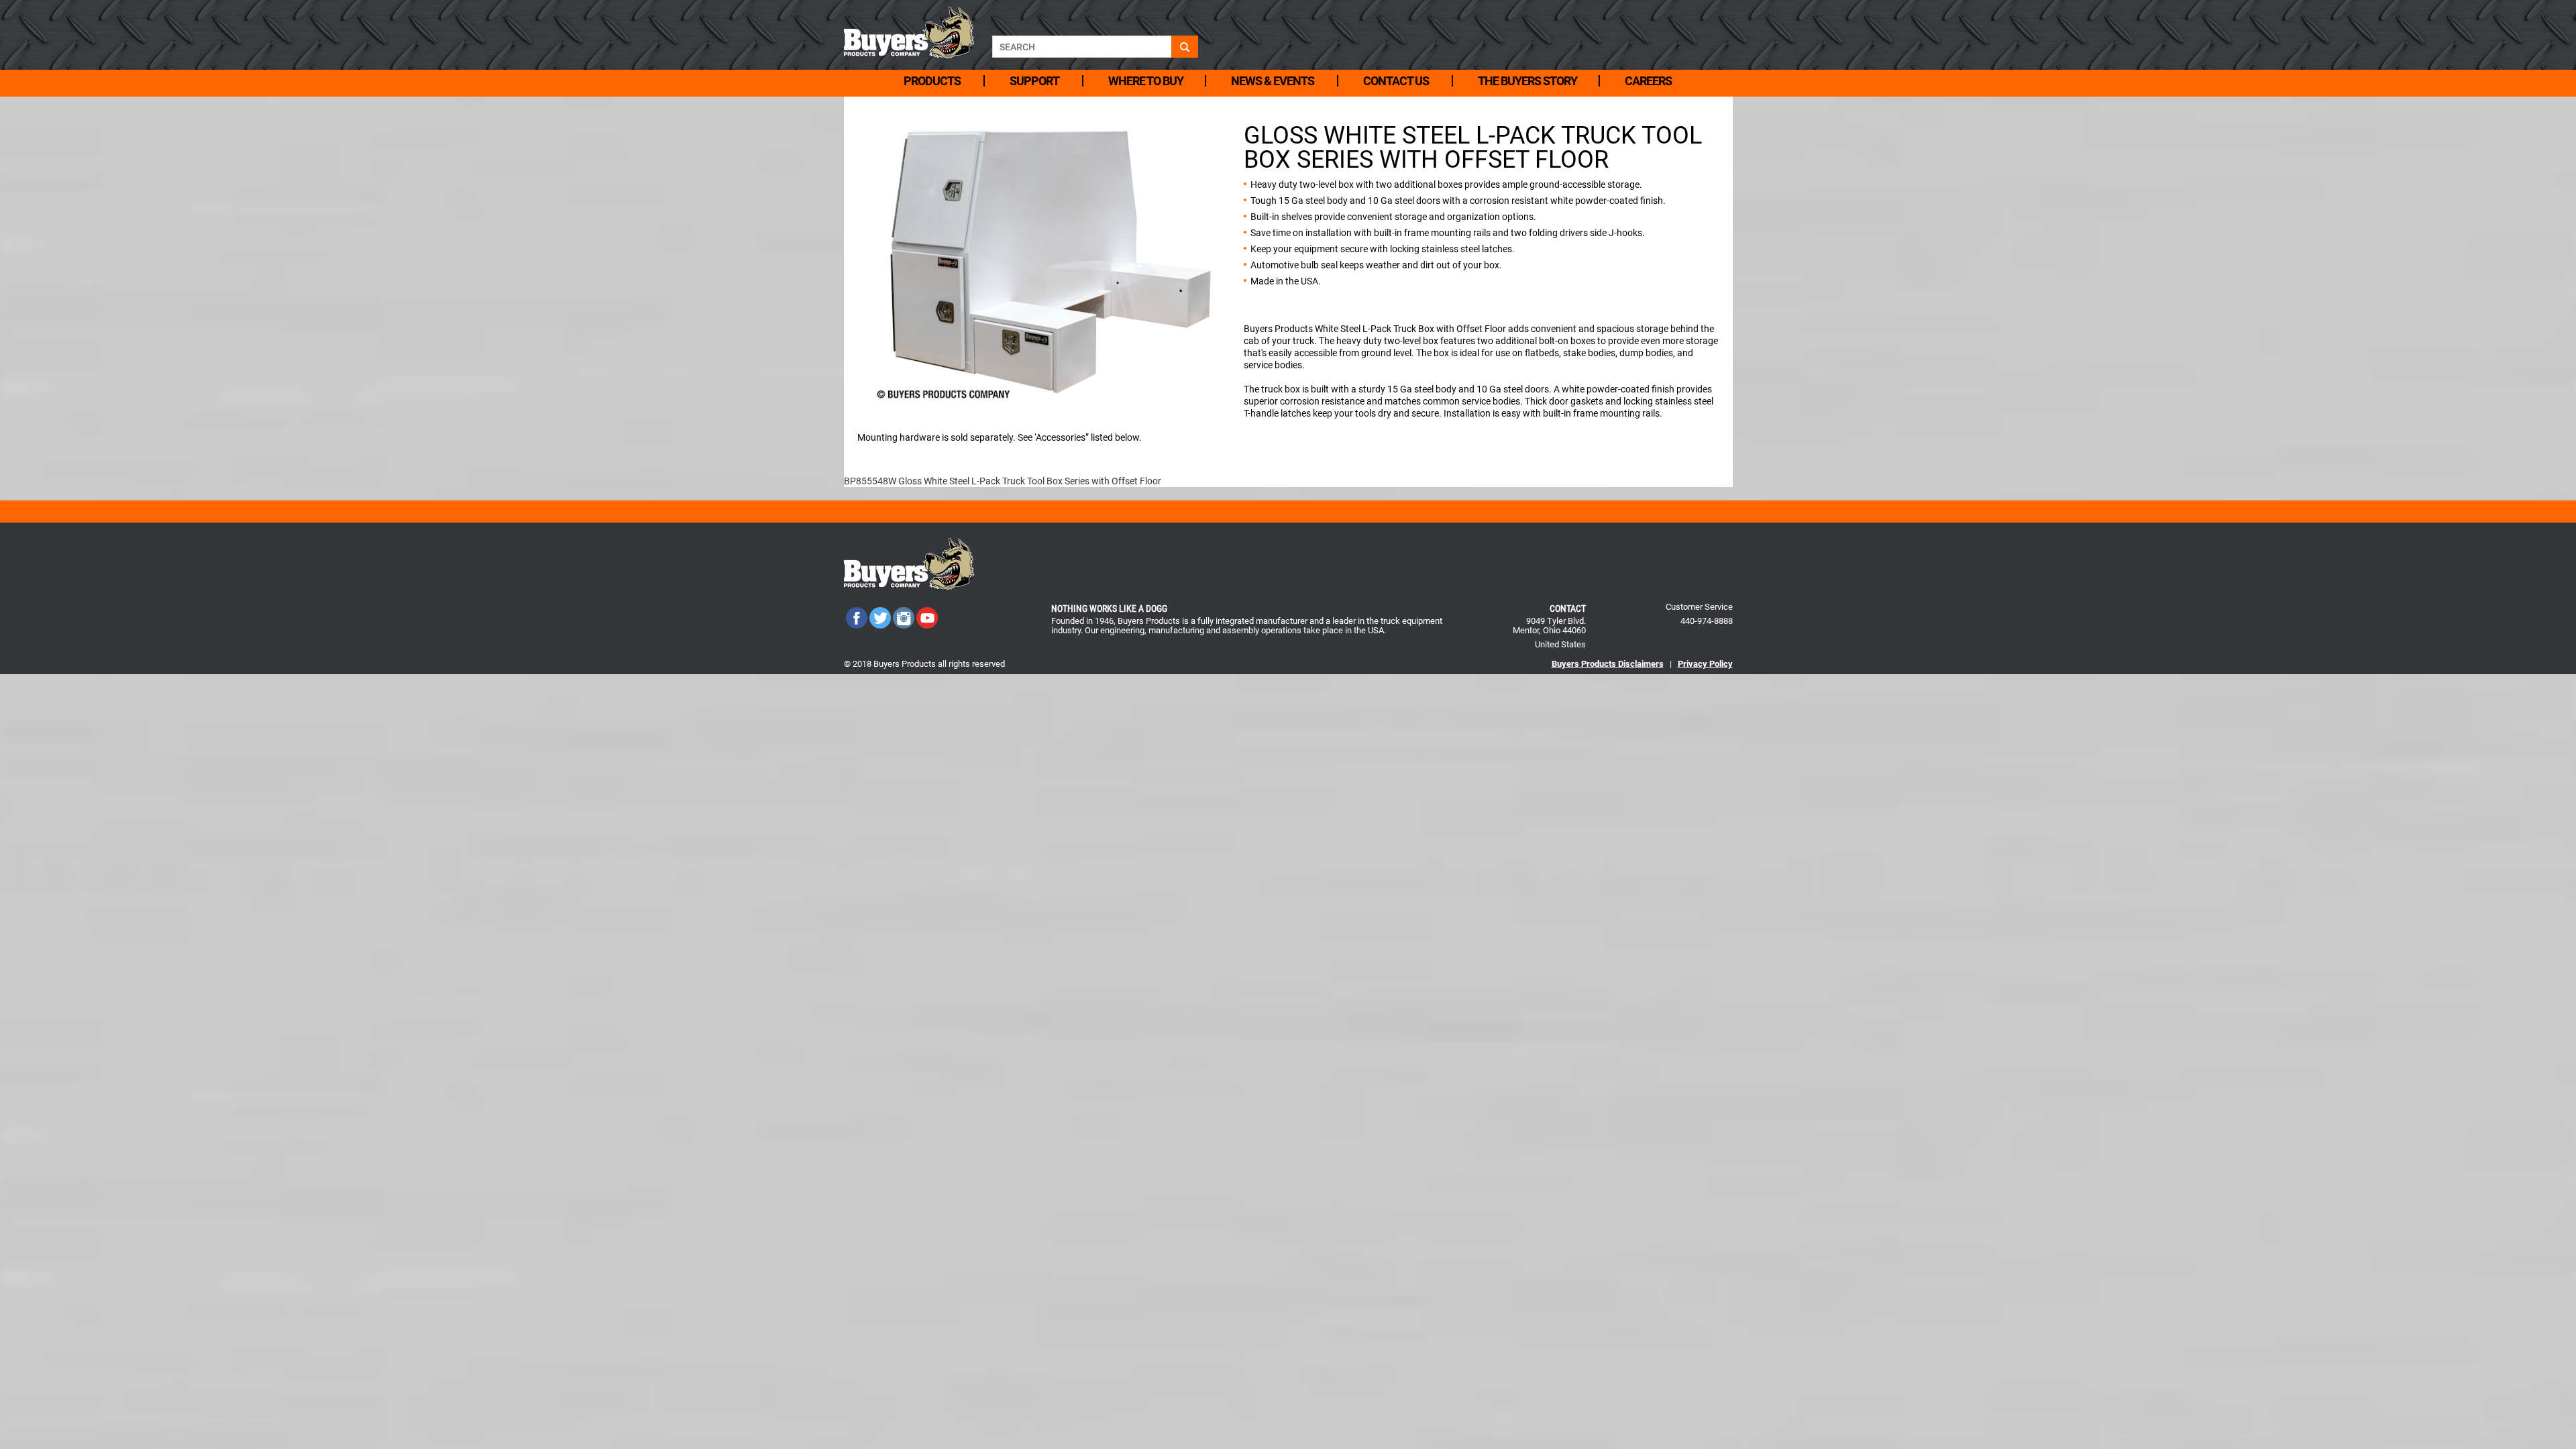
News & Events (1273, 81)
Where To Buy (1146, 81)
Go (1185, 47)
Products (932, 81)
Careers (1648, 81)
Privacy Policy (1705, 664)
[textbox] (1082, 47)
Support (1034, 81)
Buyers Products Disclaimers (1608, 664)
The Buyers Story (1527, 81)
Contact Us (1396, 81)
